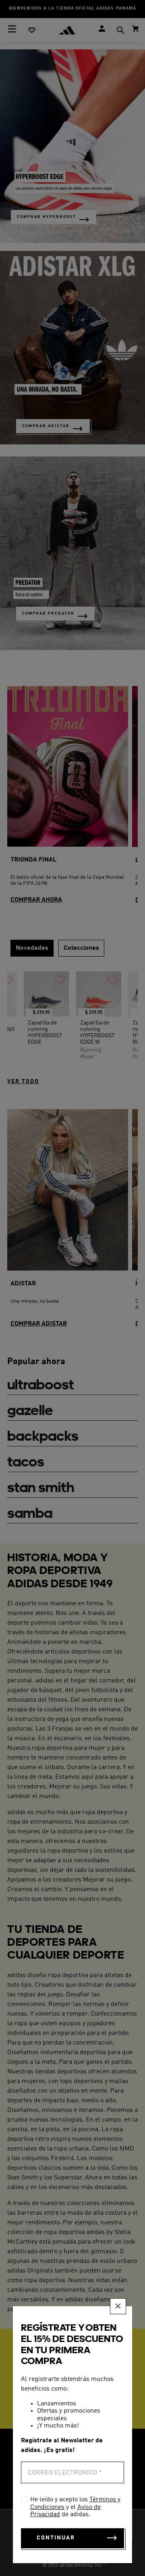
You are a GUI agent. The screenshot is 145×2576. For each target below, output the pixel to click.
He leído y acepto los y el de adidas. (75, 2507)
